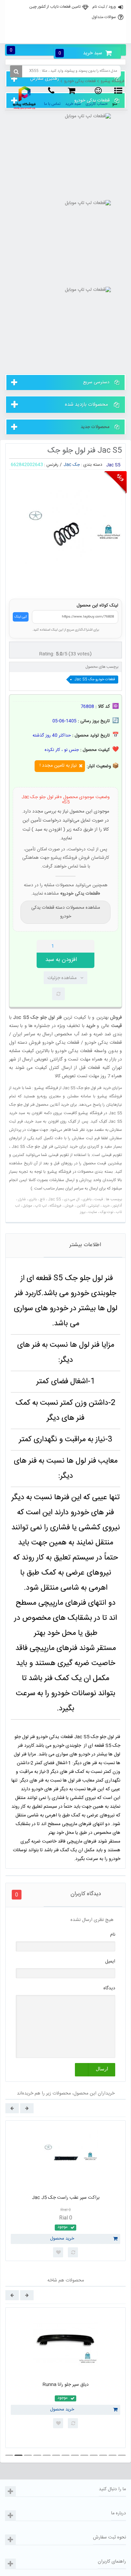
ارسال (102, 2069)
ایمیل (110, 1961)
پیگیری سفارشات (65, 36)
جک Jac (72, 465)
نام (113, 1935)
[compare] (58, 994)
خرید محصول (62, 2239)
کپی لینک (21, 617)
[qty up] (88, 946)
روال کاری (65, 21)
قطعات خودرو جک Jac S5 (95, 680)
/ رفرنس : (53, 465)
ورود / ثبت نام (104, 7)
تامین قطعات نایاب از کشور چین (55, 7)
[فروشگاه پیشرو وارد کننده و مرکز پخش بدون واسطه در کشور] (25, 98)
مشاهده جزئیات (62, 978)
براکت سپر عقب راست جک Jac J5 (66, 2198)
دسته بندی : (92, 465)
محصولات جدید (95, 427)
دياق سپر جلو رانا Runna (66, 2385)
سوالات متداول (104, 17)
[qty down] (75, 946)
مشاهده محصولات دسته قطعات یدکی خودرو (66, 912)
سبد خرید (80, 53)
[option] (65, 2191)
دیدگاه (109, 1988)
